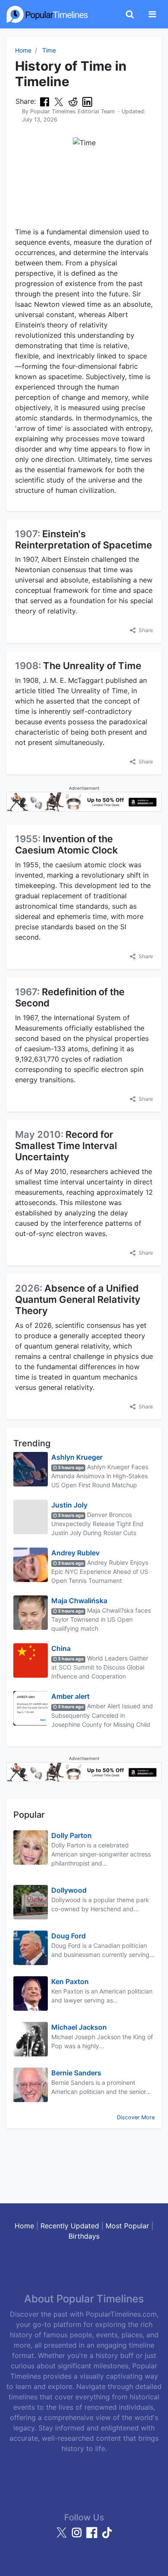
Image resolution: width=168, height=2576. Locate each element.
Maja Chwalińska (79, 1601)
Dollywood (69, 1890)
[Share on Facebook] (45, 102)
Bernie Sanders (76, 2073)
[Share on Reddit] (73, 102)
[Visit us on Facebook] (93, 2536)
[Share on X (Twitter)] (59, 102)
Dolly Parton (72, 1835)
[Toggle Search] (130, 14)
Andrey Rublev (75, 1553)
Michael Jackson (79, 2027)
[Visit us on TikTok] (107, 2536)
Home (23, 50)
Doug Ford (68, 1936)
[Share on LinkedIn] (87, 102)
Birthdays (84, 2236)
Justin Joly (69, 1505)
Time (49, 50)
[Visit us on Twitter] (63, 2536)
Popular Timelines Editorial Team (72, 111)
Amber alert (70, 1696)
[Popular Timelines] (47, 14)
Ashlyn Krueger (77, 1457)
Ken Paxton (70, 1981)
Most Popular (127, 2226)
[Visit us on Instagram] (78, 2536)
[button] (142, 630)
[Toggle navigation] (152, 14)
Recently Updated (70, 2226)
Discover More (136, 2117)
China (61, 1648)
